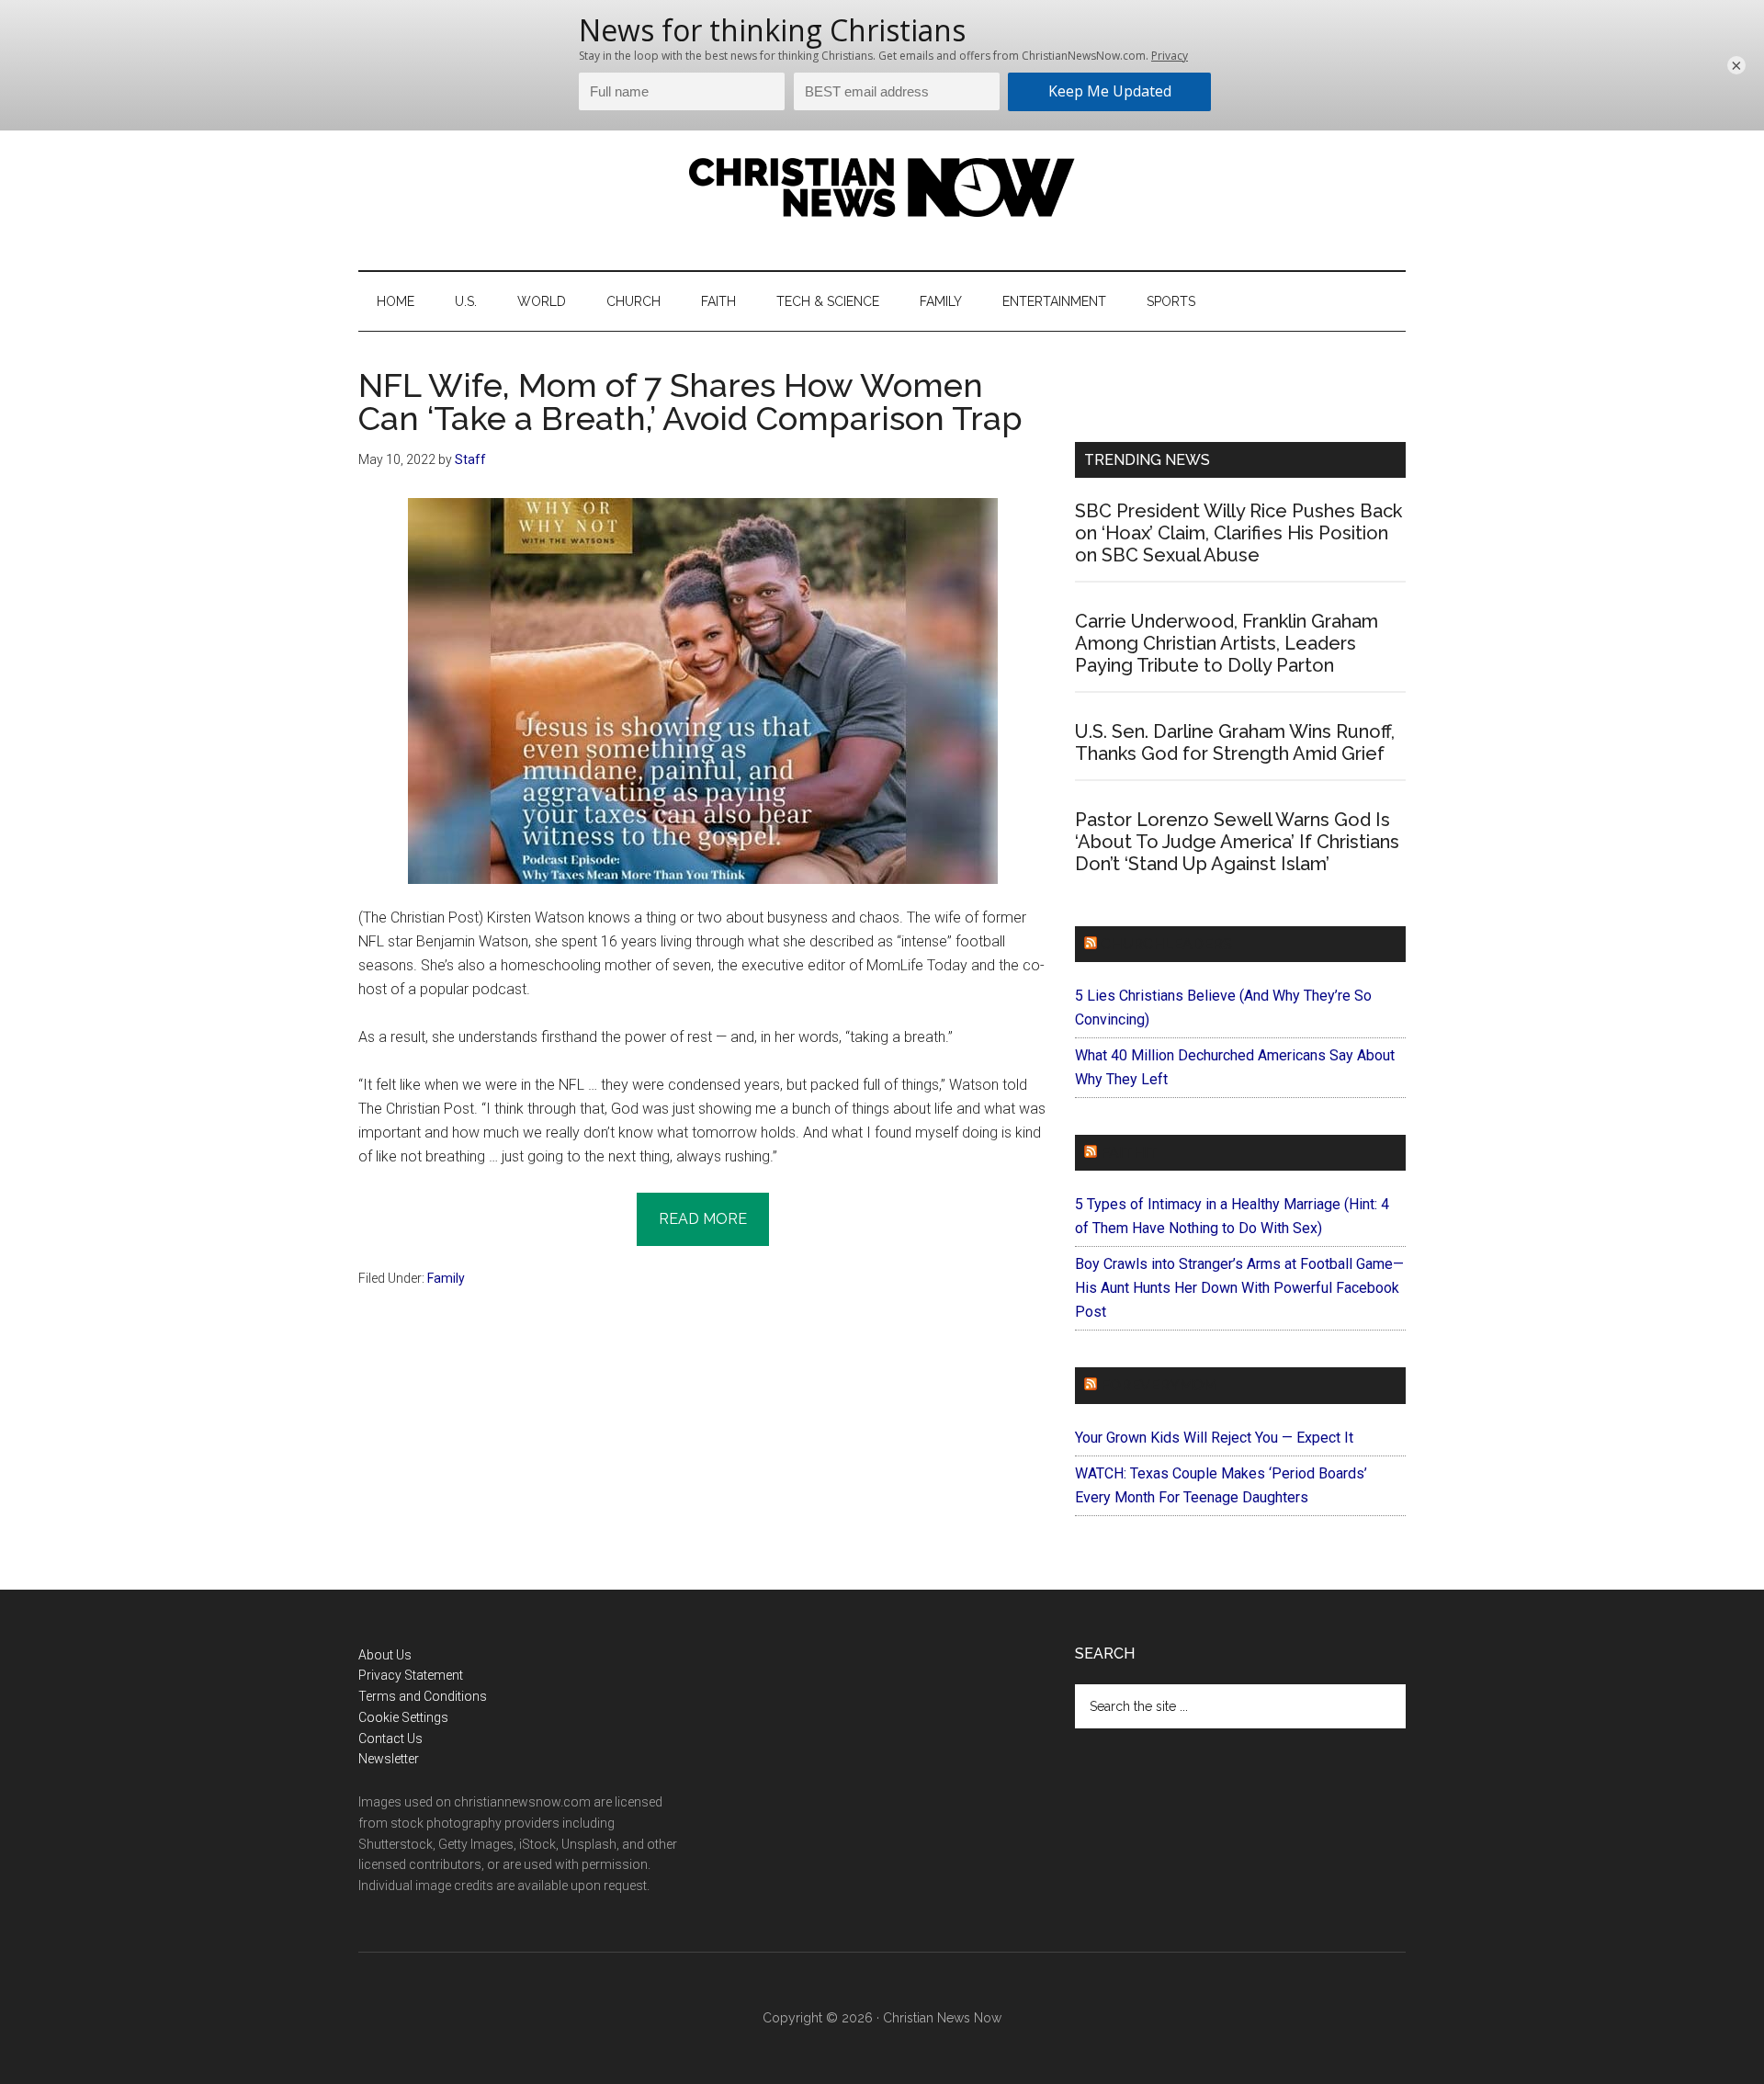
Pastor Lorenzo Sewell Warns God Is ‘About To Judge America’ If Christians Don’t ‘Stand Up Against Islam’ (1237, 842)
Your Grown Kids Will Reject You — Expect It (1214, 1438)
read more (703, 1219)
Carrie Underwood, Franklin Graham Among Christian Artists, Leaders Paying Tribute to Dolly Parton (1227, 643)
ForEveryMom (1159, 1385)
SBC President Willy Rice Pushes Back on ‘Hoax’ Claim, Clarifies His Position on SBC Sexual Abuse (1238, 533)
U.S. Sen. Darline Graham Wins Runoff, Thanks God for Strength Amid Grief (1235, 742)
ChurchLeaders (1166, 944)
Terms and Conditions (423, 1696)
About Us (385, 1655)
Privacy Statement (411, 1675)
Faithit (1129, 1153)
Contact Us (390, 1739)
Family (446, 1278)
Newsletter (389, 1759)
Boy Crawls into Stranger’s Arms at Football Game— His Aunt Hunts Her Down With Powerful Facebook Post (1239, 1288)
